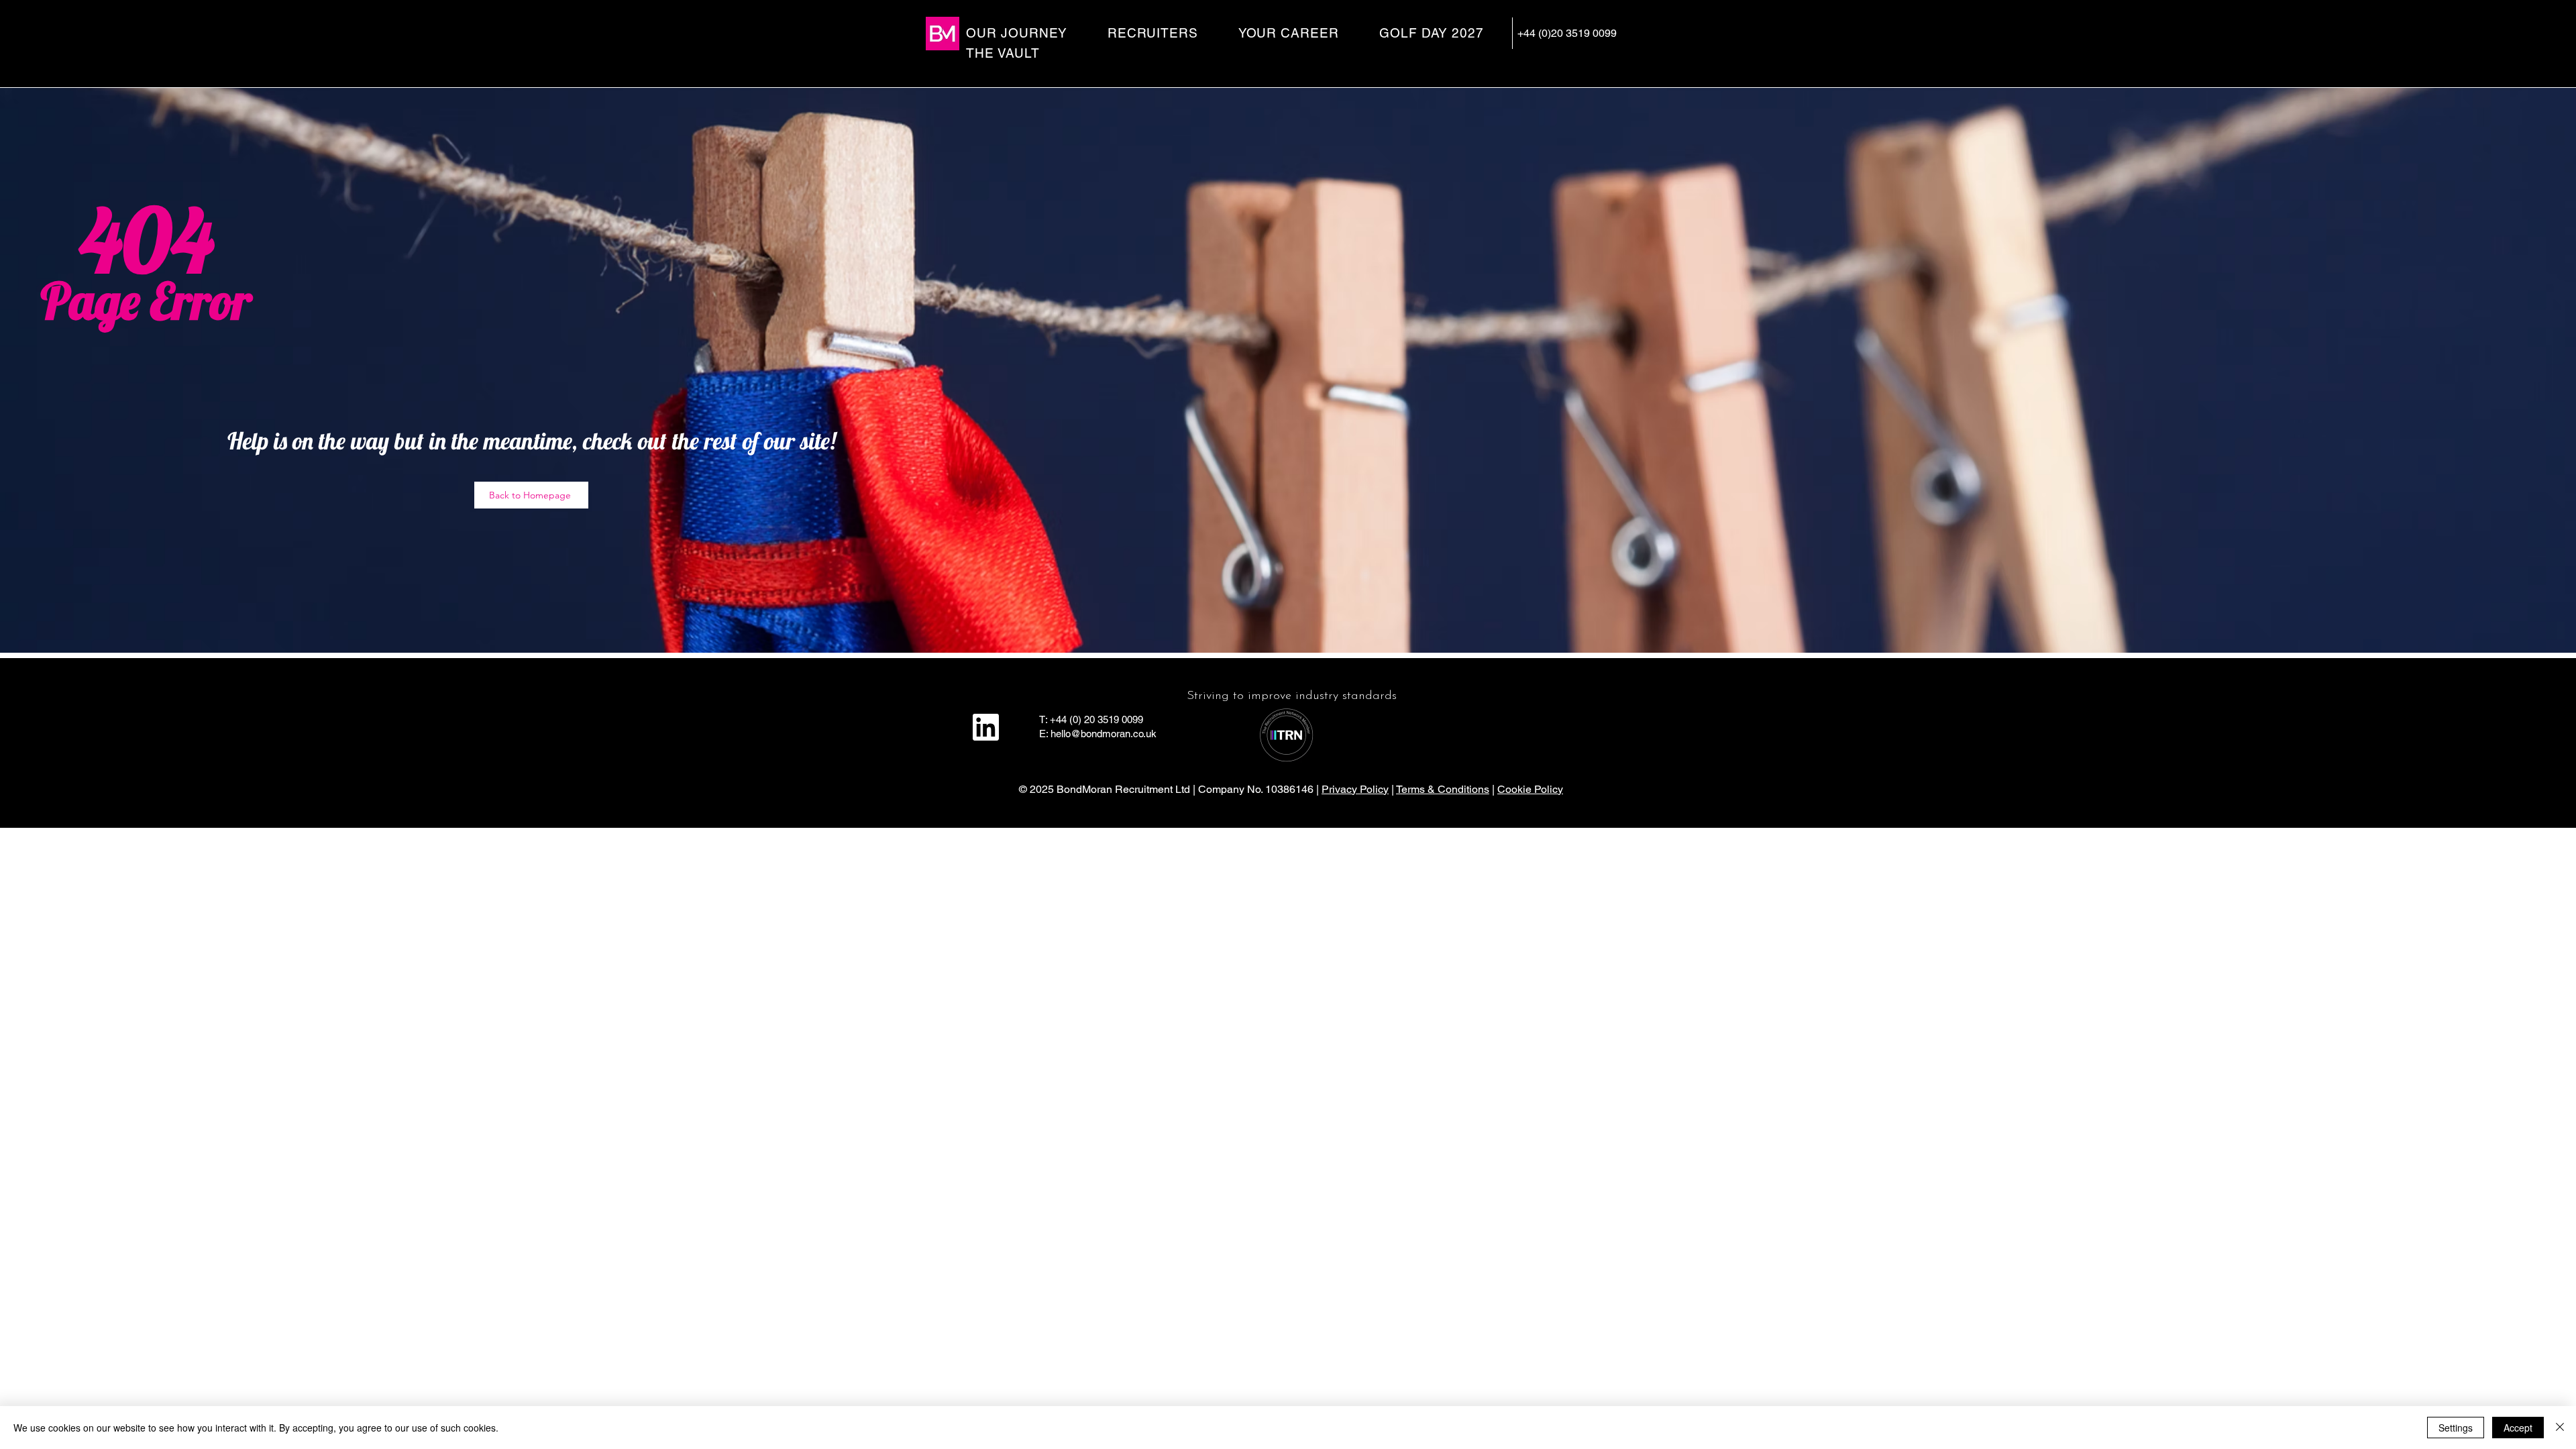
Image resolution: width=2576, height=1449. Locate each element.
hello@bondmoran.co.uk (1104, 734)
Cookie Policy (1530, 789)
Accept (2518, 1428)
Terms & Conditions (1443, 789)
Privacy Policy (1355, 789)
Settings (2456, 1428)
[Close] (2560, 1428)
